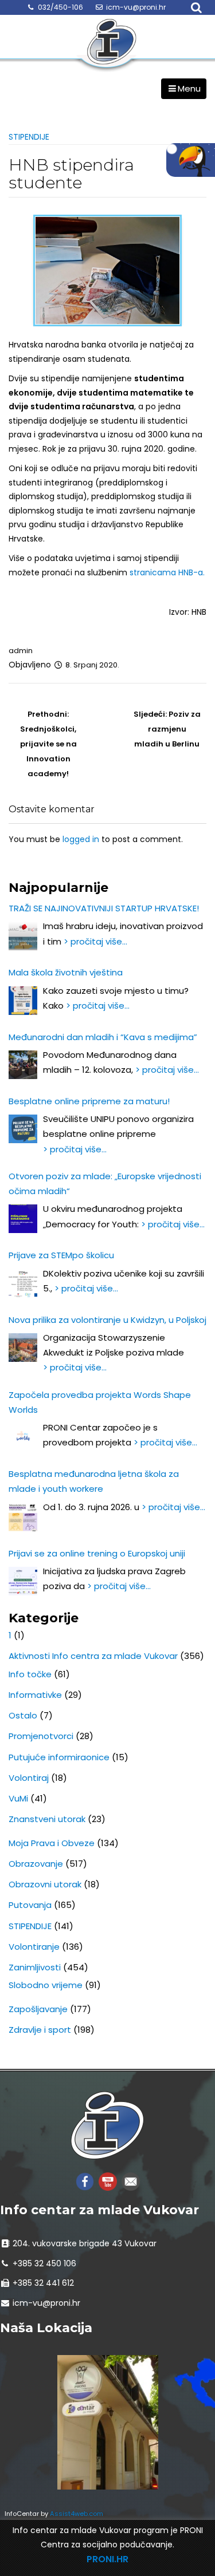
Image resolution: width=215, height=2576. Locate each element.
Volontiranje (34, 1947)
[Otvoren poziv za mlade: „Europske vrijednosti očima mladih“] (23, 1219)
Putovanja (30, 1905)
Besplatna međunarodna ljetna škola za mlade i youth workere (94, 1481)
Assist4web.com (77, 2514)
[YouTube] (108, 2181)
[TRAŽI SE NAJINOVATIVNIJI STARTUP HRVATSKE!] (23, 936)
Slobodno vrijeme (46, 1985)
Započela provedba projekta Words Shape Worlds (100, 1402)
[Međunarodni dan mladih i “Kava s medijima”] (23, 1065)
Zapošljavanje (38, 2009)
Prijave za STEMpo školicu (61, 1255)
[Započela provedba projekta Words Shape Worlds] (23, 1437)
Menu (189, 88)
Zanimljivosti (35, 1967)
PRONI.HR (107, 2559)
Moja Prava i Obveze (52, 1843)
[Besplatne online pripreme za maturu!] (23, 1129)
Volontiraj (29, 1778)
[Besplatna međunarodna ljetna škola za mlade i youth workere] (23, 1517)
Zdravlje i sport (40, 2030)
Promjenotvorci (41, 1736)
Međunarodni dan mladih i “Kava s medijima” (103, 1037)
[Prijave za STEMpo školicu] (23, 1283)
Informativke (35, 1695)
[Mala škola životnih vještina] (23, 1001)
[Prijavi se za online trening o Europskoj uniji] (23, 1581)
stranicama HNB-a (166, 572)
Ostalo (23, 1715)
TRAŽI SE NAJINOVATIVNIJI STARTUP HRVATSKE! (104, 908)
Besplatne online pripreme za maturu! (89, 1101)
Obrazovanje (36, 1864)
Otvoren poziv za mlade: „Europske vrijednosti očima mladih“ (105, 1184)
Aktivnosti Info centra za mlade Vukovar (93, 1656)
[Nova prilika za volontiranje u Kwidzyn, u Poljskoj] (23, 1348)
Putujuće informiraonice (59, 1757)
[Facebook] (85, 2181)
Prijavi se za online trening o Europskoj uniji (97, 1553)
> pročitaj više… (95, 941)
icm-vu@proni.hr (136, 7)
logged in (81, 839)
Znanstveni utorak (47, 1819)
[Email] (131, 2181)
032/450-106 (60, 7)
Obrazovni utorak (45, 1884)
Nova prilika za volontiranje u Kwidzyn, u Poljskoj (107, 1320)
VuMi (18, 1798)
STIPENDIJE (29, 137)
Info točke (30, 1674)
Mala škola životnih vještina (66, 972)
